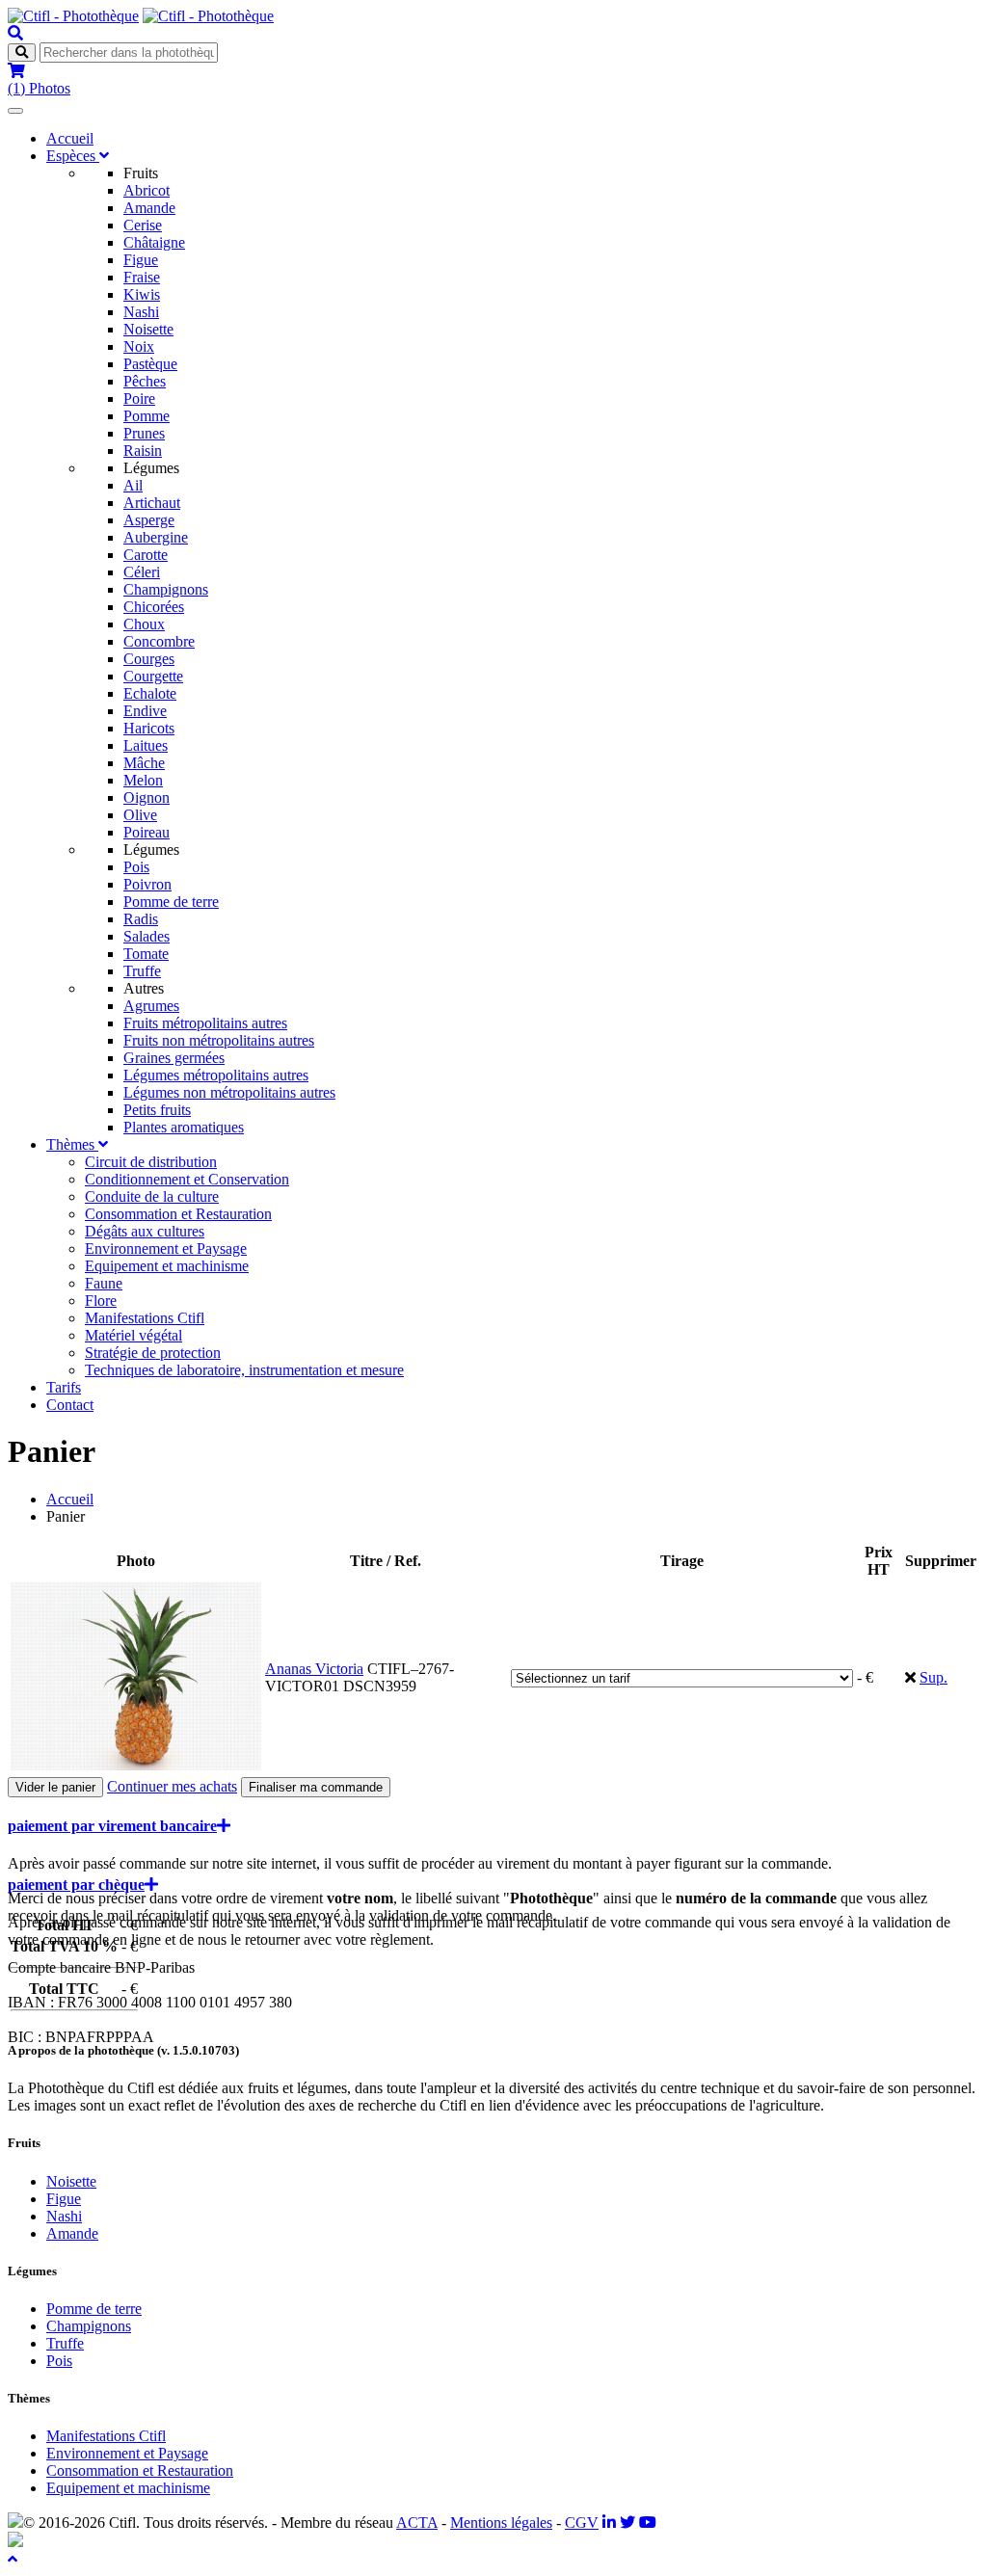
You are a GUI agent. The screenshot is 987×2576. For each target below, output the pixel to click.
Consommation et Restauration (178, 1214)
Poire (139, 398)
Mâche (144, 763)
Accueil (70, 138)
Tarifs (64, 1387)
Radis (141, 919)
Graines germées (174, 1058)
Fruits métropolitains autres (205, 1023)
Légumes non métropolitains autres (229, 1092)
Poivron (147, 884)
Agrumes (151, 1006)
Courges (149, 659)
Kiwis (142, 294)
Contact (70, 1405)
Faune (104, 1283)
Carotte (146, 555)
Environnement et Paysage (166, 1248)
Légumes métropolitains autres (216, 1075)
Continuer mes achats (172, 1786)
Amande (149, 208)
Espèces (73, 156)
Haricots (149, 728)
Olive (140, 815)
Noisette (148, 329)
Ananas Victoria (314, 1669)
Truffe (142, 971)
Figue (141, 260)
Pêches (145, 381)
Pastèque (150, 364)
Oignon (147, 797)
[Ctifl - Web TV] (648, 2523)
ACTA (417, 2523)
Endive (145, 711)
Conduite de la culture (152, 1196)
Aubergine (156, 537)
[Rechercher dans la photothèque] (15, 33)
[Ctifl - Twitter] (627, 2523)
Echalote (150, 693)
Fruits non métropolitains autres (219, 1040)
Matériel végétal (133, 1335)
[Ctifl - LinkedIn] (609, 2523)
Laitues (146, 745)
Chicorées (154, 607)
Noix (139, 346)
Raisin (143, 451)
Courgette (153, 676)
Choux (144, 624)
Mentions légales (501, 2523)
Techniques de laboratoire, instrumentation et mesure (244, 1370)
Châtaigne (154, 242)
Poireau (147, 832)
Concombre (159, 641)
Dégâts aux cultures (145, 1231)
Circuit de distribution (151, 1162)
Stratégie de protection (153, 1353)
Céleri (142, 572)
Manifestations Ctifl (145, 1318)
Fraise (142, 277)
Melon (143, 780)
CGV (582, 2523)
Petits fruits (157, 1110)
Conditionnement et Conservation (187, 1179)
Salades (147, 936)
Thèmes (72, 1144)
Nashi (141, 312)
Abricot (147, 190)
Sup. (934, 1677)
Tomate (146, 954)
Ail (133, 485)
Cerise (143, 225)
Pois (136, 867)
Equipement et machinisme (167, 1266)
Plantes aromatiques (184, 1127)
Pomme (147, 416)
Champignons (166, 589)
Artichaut (152, 503)
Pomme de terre (171, 902)
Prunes (144, 433)
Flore (101, 1301)
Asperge (149, 520)
